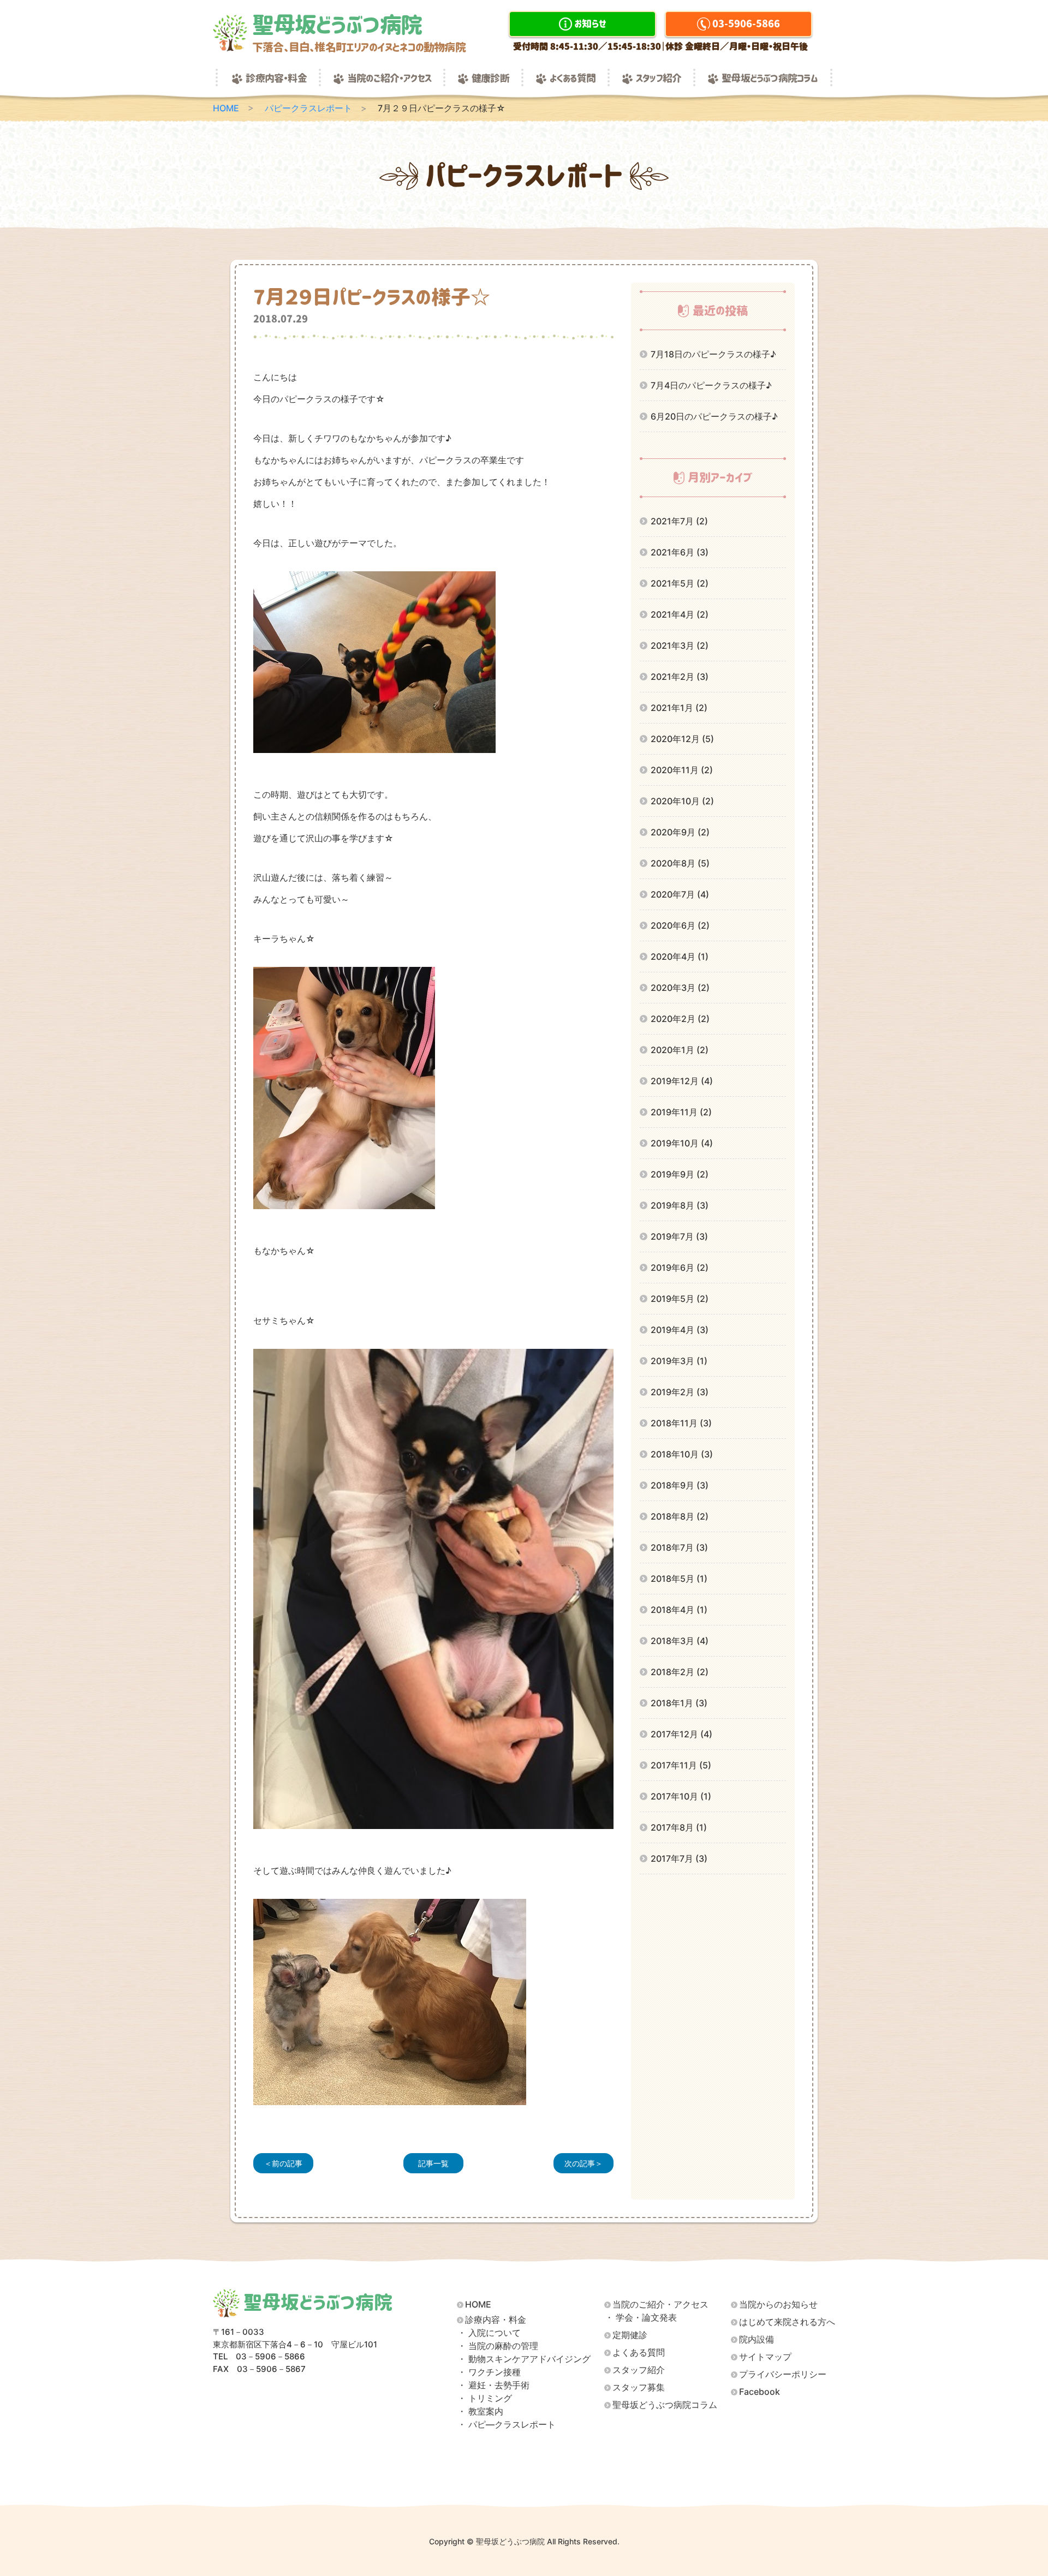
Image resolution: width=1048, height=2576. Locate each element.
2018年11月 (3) (681, 1423)
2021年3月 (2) (680, 646)
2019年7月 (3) (679, 1236)
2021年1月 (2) (679, 708)
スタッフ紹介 (659, 79)
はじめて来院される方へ (787, 2322)
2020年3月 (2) (680, 988)
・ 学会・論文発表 (641, 2318)
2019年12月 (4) (682, 1081)
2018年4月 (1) (679, 1610)
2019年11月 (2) (681, 1112)
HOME (226, 108)
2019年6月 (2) (680, 1268)
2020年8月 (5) (680, 863)
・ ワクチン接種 (489, 2372)
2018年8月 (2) (680, 1516)
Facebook (760, 2392)
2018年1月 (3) (679, 1703)
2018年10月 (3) (682, 1454)
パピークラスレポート (308, 108)
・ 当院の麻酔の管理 (498, 2346)
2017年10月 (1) (681, 1796)
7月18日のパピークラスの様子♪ (713, 354)
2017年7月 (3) (679, 1858)
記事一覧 (433, 2163)
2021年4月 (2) (680, 614)
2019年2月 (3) (680, 1392)
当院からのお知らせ (778, 2305)
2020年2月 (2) (680, 1019)
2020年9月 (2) (680, 832)
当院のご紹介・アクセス (389, 79)
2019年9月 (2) (680, 1174)
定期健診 (630, 2335)
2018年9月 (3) (680, 1485)
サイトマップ (765, 2357)
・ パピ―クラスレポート (507, 2425)
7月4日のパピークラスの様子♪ (711, 385)
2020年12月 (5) (682, 739)
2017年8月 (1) (679, 1827)
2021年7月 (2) (679, 521)
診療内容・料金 (276, 79)
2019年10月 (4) (682, 1143)
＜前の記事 (283, 2163)
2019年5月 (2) (680, 1299)
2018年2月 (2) (680, 1672)
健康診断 (490, 79)
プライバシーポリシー (783, 2374)
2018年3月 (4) (680, 1641)
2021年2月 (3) (680, 677)
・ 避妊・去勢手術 (493, 2385)
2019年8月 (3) (680, 1205)
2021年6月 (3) (680, 552)
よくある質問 (573, 79)
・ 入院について (489, 2333)
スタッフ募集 (639, 2387)
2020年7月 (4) (680, 894)
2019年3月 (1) (679, 1361)
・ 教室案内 (480, 2411)
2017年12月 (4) (681, 1734)
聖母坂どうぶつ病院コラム (770, 79)
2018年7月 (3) (679, 1547)
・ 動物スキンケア (524, 2359)
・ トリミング (485, 2398)
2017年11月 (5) (681, 1765)
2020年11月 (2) (682, 770)
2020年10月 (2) (682, 801)
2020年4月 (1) (680, 957)
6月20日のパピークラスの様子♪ (714, 416)
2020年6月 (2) (680, 925)
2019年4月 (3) (680, 1330)
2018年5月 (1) (679, 1579)
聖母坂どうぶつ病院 (359, 33)
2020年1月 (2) (680, 1050)
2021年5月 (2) (680, 583)
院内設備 (757, 2339)
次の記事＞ (583, 2163)
